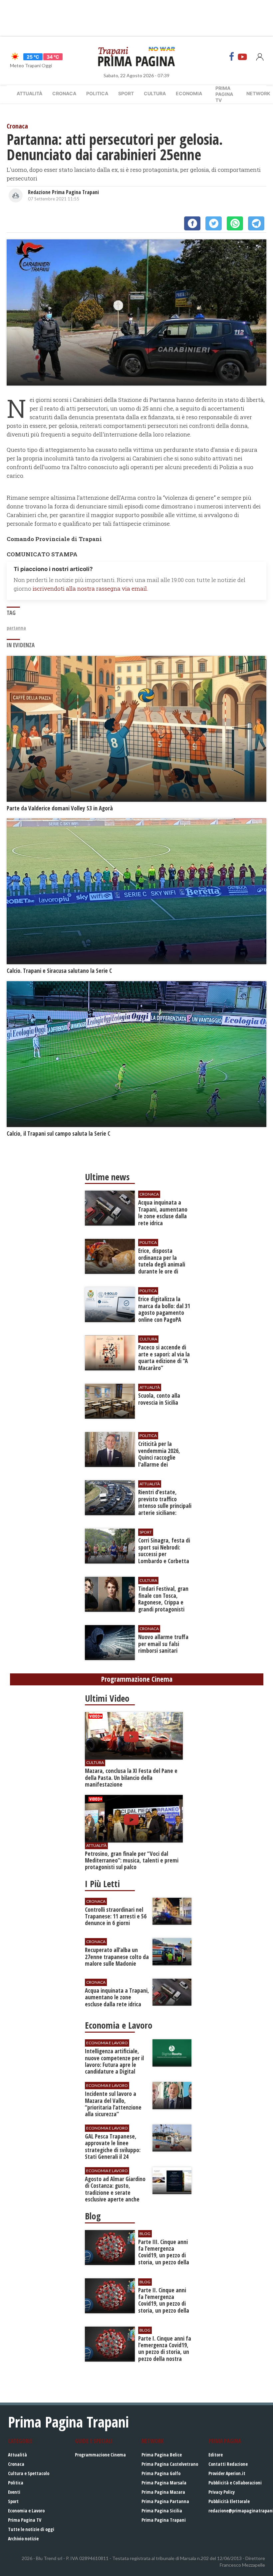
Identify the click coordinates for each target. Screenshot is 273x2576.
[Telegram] (256, 223)
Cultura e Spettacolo (29, 2473)
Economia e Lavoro (26, 2511)
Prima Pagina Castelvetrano (170, 2464)
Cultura (155, 93)
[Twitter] (214, 223)
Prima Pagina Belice (162, 2455)
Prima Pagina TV (25, 2520)
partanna (16, 628)
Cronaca (64, 93)
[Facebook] (232, 57)
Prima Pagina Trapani (164, 2520)
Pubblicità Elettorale (229, 2501)
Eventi (14, 2492)
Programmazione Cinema (100, 2455)
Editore (216, 2455)
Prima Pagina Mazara (163, 2492)
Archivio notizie (23, 2539)
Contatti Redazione (228, 2464)
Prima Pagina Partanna (165, 2501)
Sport (126, 93)
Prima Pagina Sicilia (162, 2511)
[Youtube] (242, 57)
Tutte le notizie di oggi (31, 2529)
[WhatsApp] (235, 223)
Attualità (29, 93)
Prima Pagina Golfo (161, 2473)
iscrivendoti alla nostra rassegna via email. (90, 588)
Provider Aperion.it (227, 2473)
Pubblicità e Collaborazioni (235, 2483)
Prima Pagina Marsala (164, 2483)
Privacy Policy (222, 2492)
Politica (97, 93)
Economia (189, 93)
